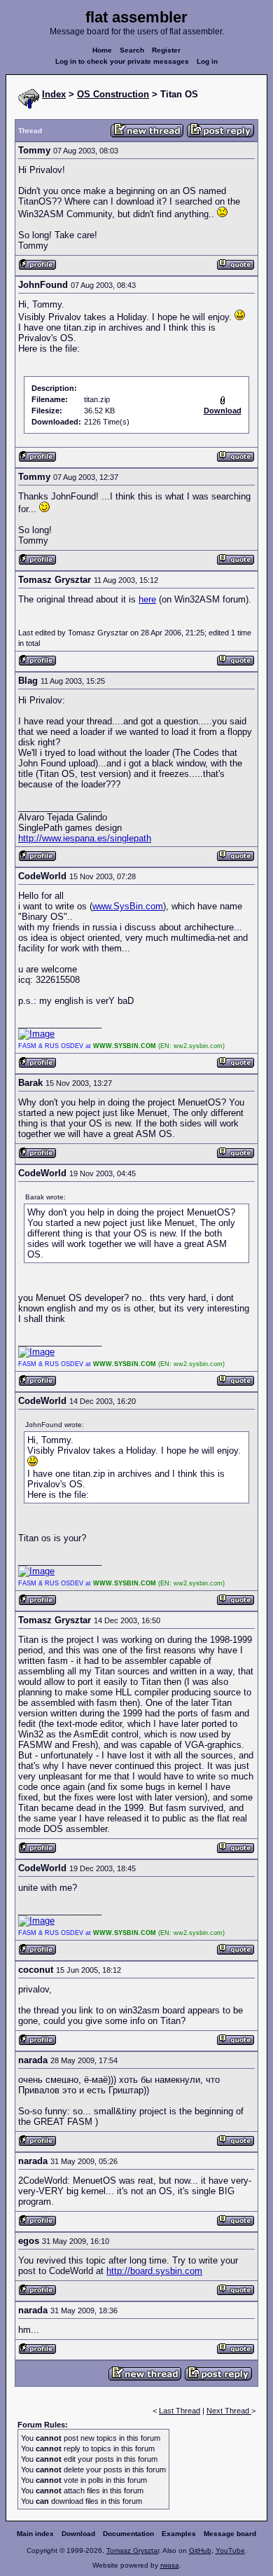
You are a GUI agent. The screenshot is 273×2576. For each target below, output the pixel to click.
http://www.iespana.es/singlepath (85, 838)
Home (102, 50)
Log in (207, 61)
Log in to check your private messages (122, 61)
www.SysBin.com (128, 906)
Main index (35, 2534)
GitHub (200, 2550)
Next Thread (229, 2411)
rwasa (170, 2565)
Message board (230, 2534)
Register (166, 50)
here (147, 599)
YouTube (230, 2550)
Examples (179, 2534)
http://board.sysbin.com (154, 2271)
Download (78, 2534)
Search (132, 50)
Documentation (128, 2534)
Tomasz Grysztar (133, 2550)
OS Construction (113, 94)
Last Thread (180, 2411)
